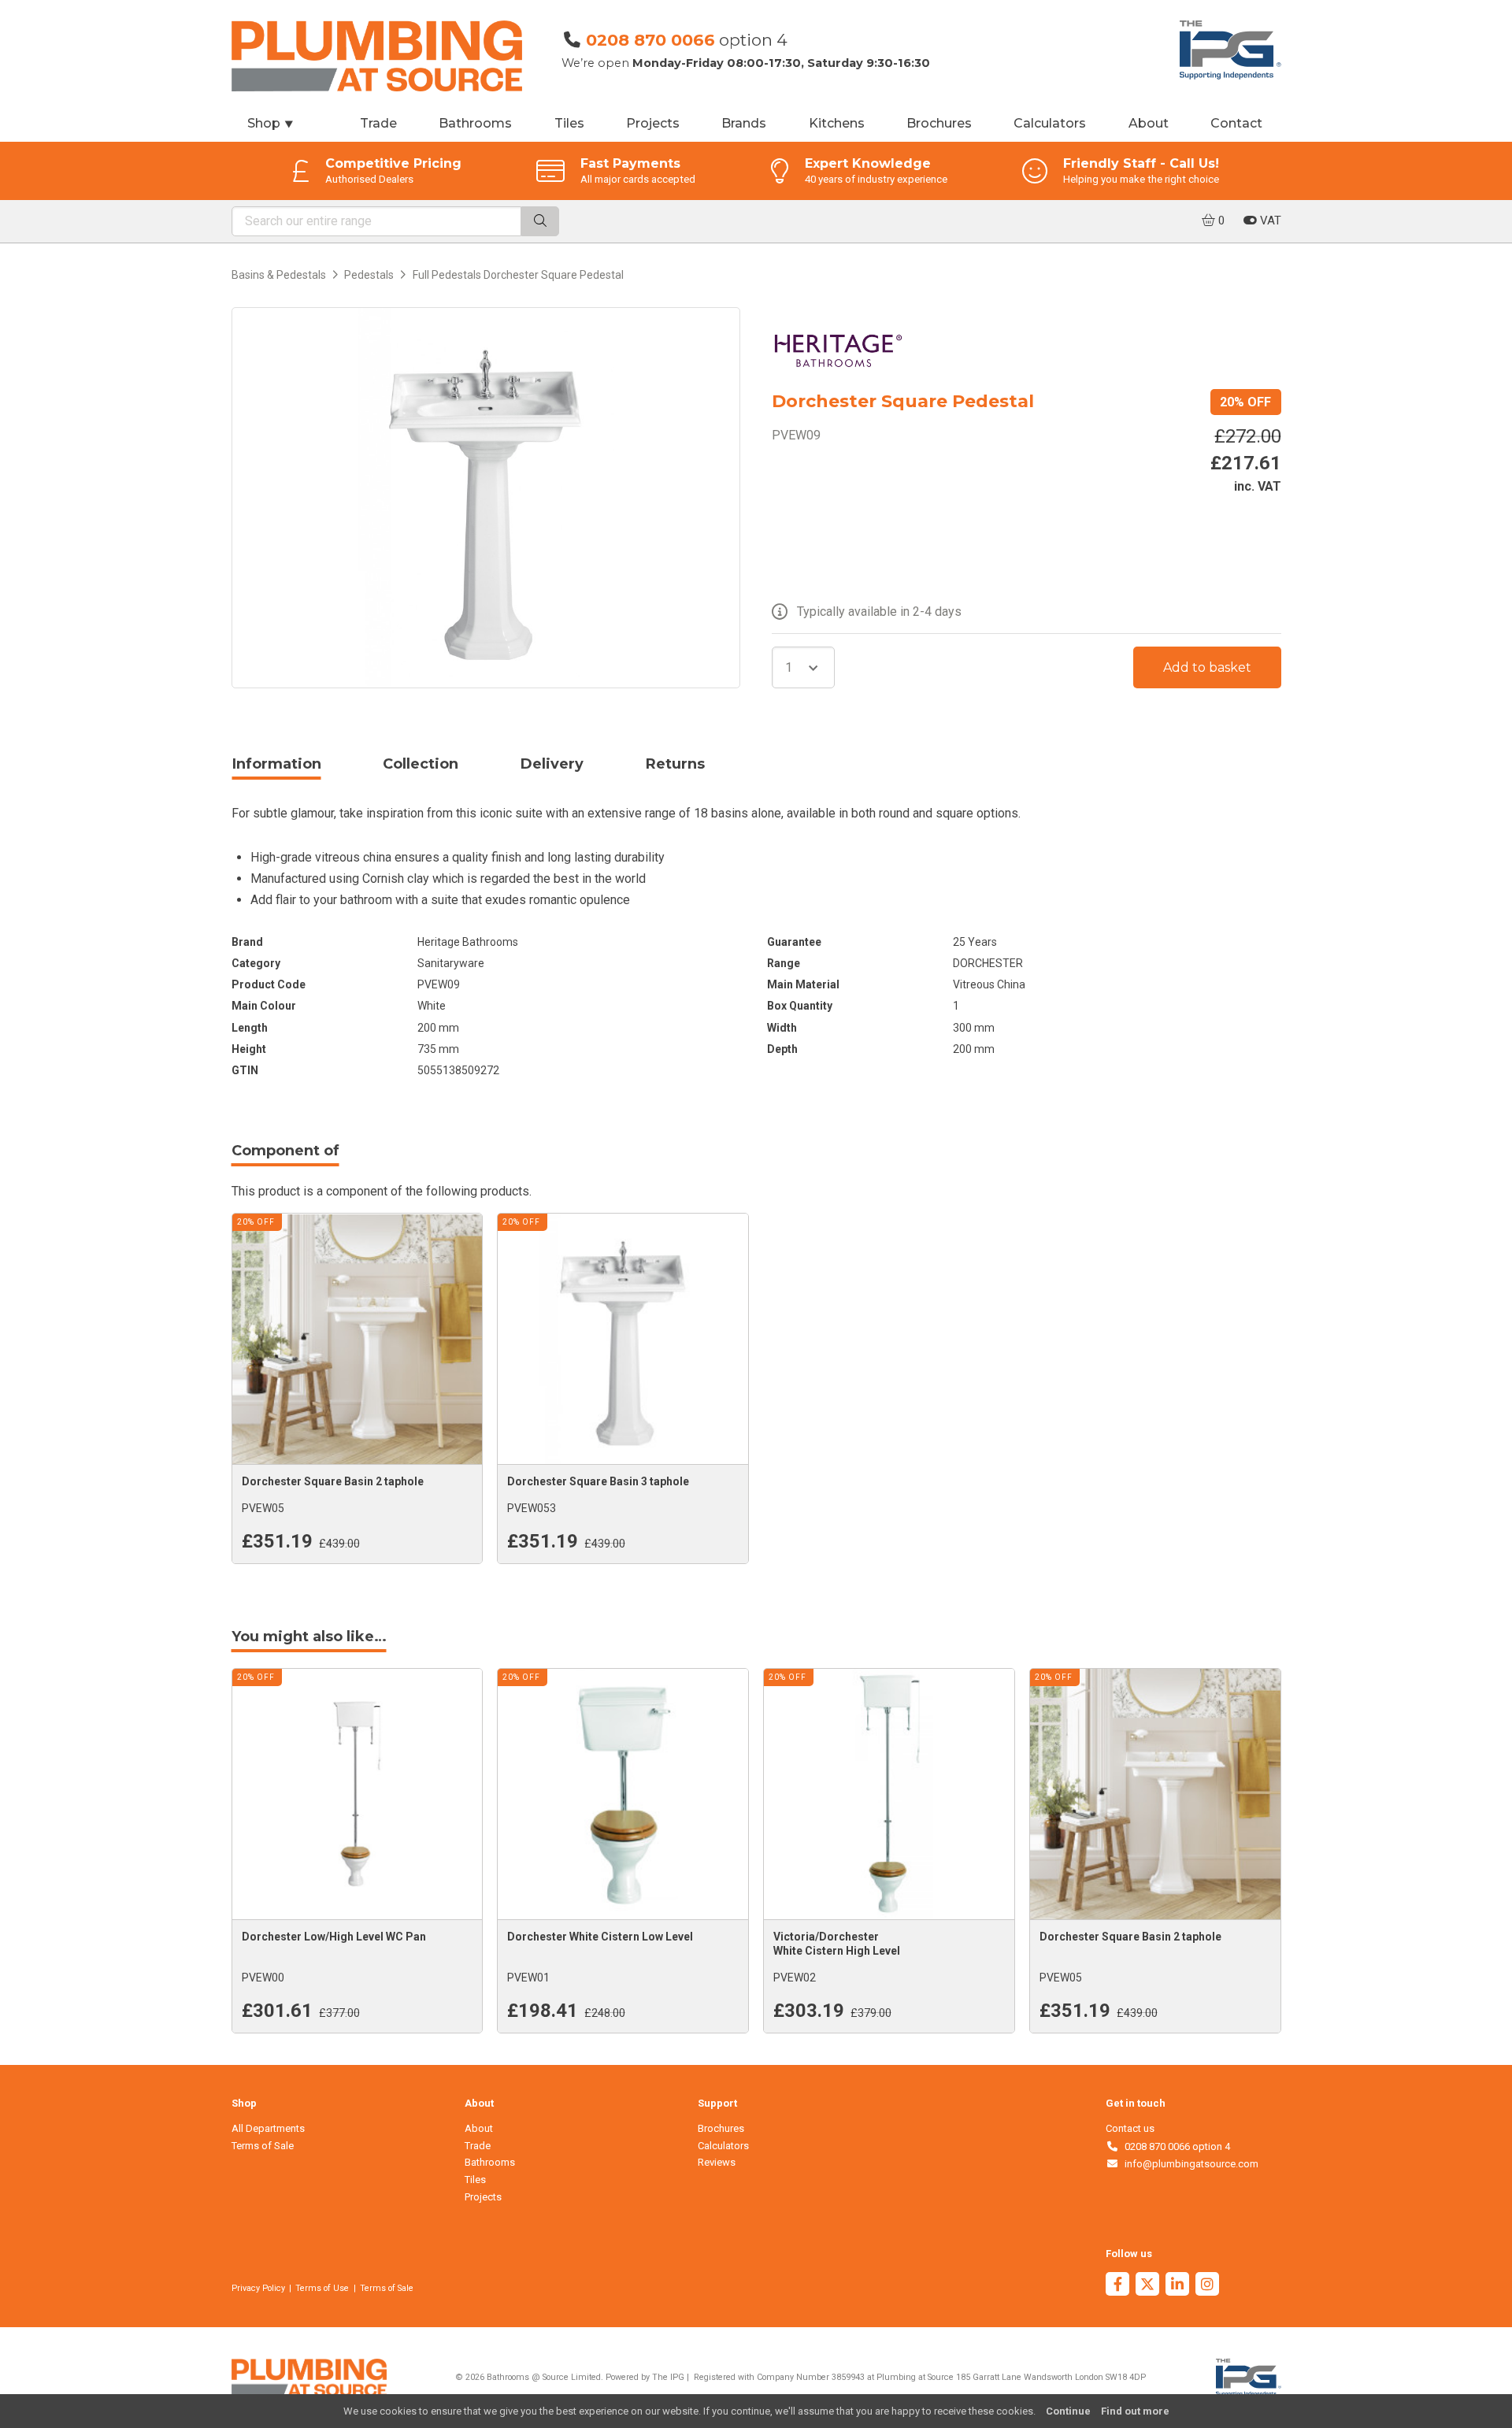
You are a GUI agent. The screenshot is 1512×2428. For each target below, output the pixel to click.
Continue (1068, 2411)
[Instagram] (1207, 2286)
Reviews (717, 2162)
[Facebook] (1117, 2286)
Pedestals (369, 275)
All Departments (268, 2128)
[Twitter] (1147, 2286)
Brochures (939, 123)
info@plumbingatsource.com (1189, 2164)
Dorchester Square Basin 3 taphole (598, 1481)
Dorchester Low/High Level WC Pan (334, 1937)
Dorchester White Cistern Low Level (600, 1937)
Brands (744, 123)
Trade (378, 123)
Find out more (1135, 2411)
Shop (271, 123)
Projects (653, 123)
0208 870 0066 (650, 40)
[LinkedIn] (1177, 2286)
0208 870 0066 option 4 (1175, 2146)
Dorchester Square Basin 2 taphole (333, 1481)
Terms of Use (322, 2288)
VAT (1269, 221)
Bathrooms (475, 123)
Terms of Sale (263, 2146)
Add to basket (1207, 667)
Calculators (1050, 123)
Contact (1236, 123)
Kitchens (837, 123)
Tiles (569, 123)
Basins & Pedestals (279, 275)
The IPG (668, 2377)
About (1149, 123)
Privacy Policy (258, 2288)
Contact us (1130, 2128)
